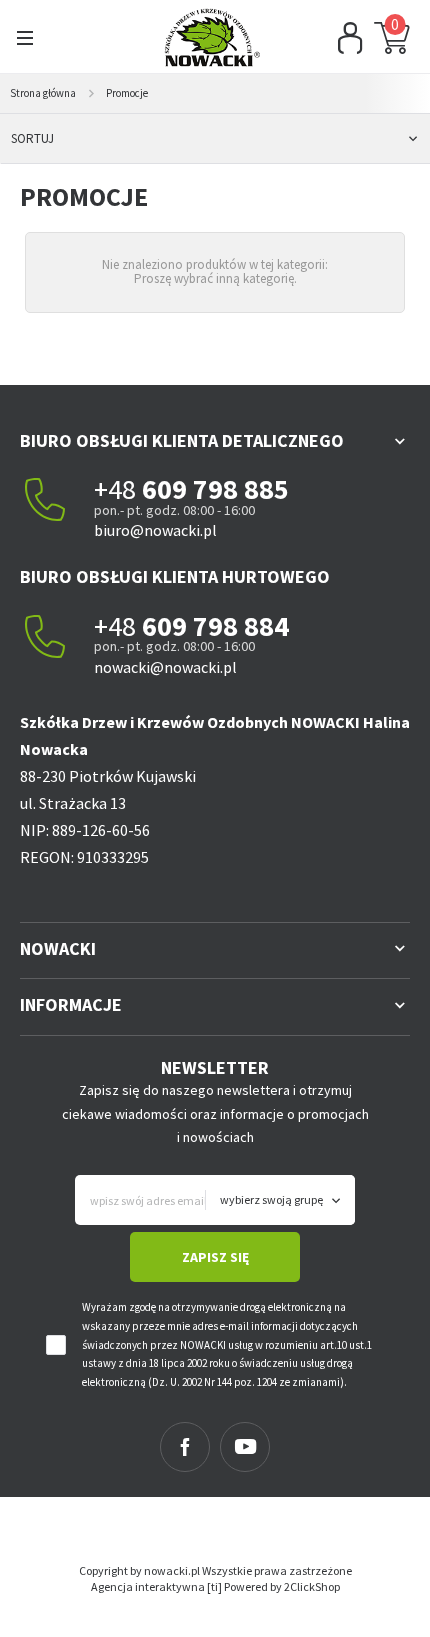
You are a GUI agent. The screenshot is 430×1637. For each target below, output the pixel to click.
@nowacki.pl (173, 530)
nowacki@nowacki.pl (165, 667)
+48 (118, 489)
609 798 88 (208, 489)
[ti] (214, 1586)
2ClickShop (312, 1586)
